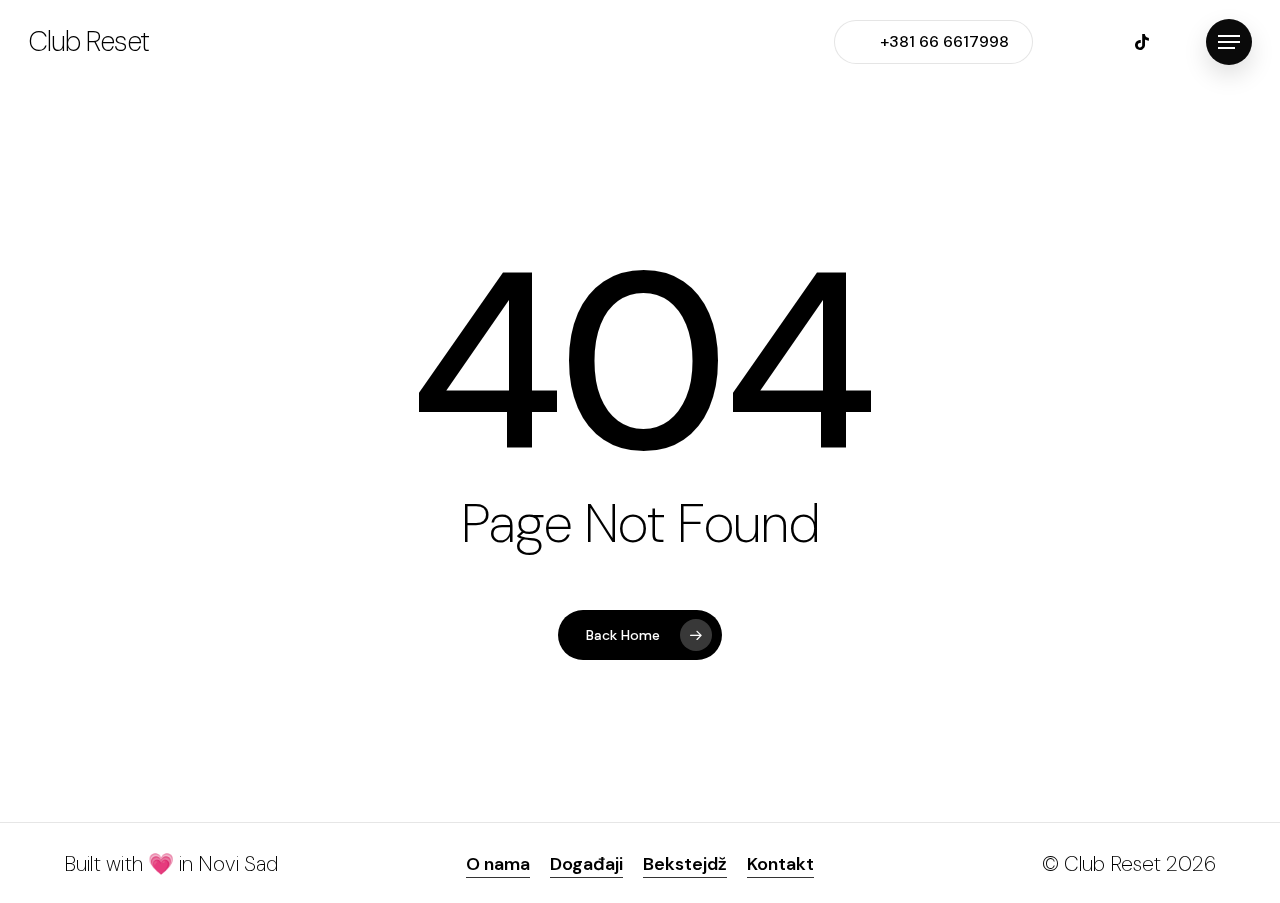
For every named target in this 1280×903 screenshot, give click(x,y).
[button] (1229, 42)
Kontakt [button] (780, 864)
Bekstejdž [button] (685, 864)
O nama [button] (498, 864)
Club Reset (88, 42)
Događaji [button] (586, 864)
